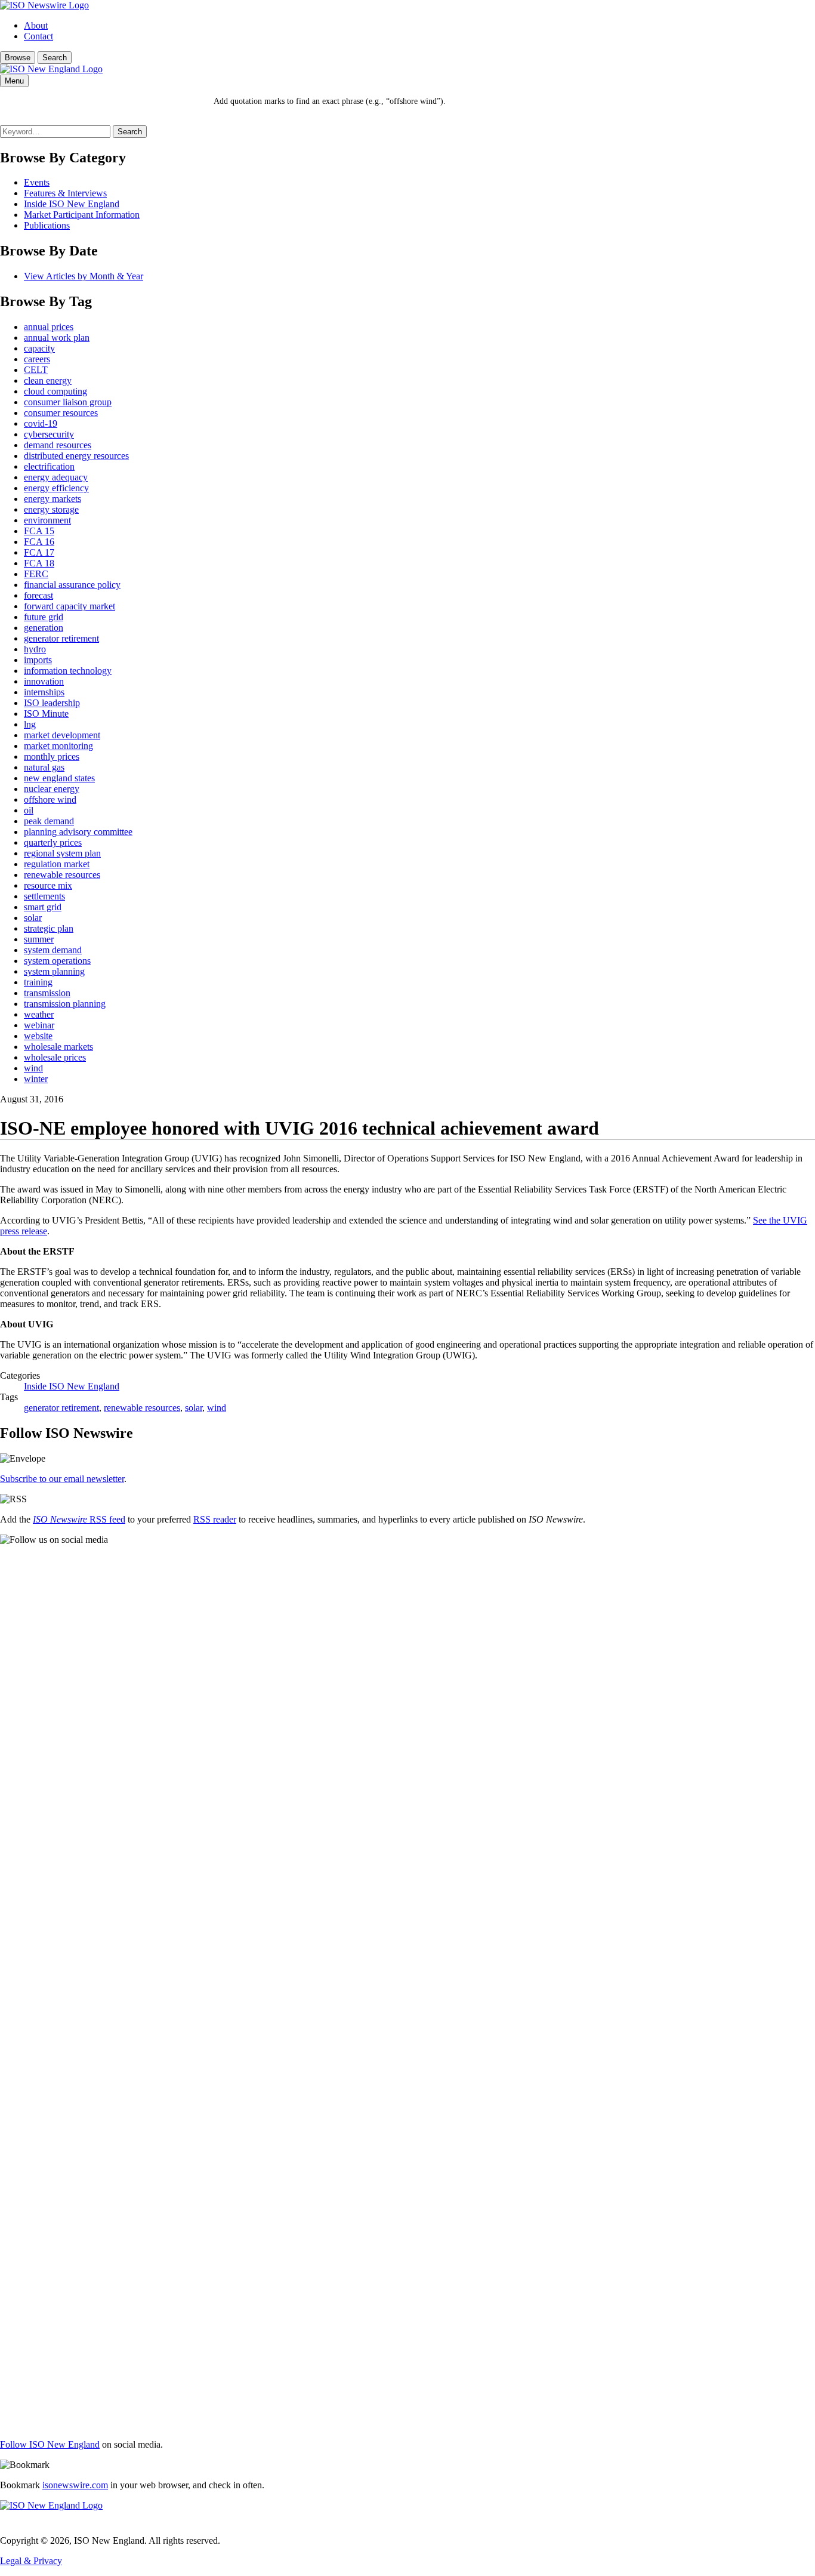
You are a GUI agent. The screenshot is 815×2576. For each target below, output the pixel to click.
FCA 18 (39, 563)
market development (62, 735)
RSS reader (215, 1519)
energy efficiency (56, 488)
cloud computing (55, 391)
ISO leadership (52, 703)
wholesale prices (55, 1057)
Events (37, 182)
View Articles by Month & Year (84, 276)
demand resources (58, 445)
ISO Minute (46, 714)
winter (36, 1079)
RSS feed (79, 1519)
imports (38, 660)
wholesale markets (58, 1047)
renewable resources (62, 875)
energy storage (51, 509)
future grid (44, 617)
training (38, 982)
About (36, 25)
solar (33, 918)
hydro (35, 649)
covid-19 (41, 423)
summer (39, 939)
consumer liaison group (68, 402)
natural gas (44, 767)
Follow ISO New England (50, 2444)
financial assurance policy (72, 585)
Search (55, 58)
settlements (44, 896)
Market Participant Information (82, 215)
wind (33, 1068)
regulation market (57, 864)
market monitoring (58, 746)
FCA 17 (39, 552)
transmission (47, 993)
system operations (57, 961)
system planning (54, 971)
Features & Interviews (65, 193)
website (38, 1036)
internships (44, 692)
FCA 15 (39, 531)
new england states (59, 778)
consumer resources (61, 413)
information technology (68, 671)
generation (44, 628)
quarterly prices (53, 842)
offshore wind (50, 799)
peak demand (49, 821)
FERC (36, 574)
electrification (49, 466)
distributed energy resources (76, 456)
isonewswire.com (75, 2485)
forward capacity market (70, 606)
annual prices (49, 327)
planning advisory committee (78, 832)
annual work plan (57, 338)
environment (47, 520)
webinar (39, 1025)
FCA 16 (39, 542)
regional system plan (62, 853)
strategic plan (49, 928)
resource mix (48, 885)
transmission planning (65, 1004)
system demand (53, 950)
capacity (39, 348)
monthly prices (52, 757)
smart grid (43, 907)
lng (30, 724)
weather (39, 1014)
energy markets (53, 499)
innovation (44, 681)
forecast (38, 595)
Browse (18, 58)
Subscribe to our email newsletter (62, 1479)
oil (29, 810)
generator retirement (61, 638)
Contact (38, 36)
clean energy (48, 380)
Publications (47, 225)
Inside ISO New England (72, 204)
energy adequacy (56, 477)
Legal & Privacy (31, 2561)
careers (37, 359)
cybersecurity (49, 434)
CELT (36, 370)
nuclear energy (52, 789)
